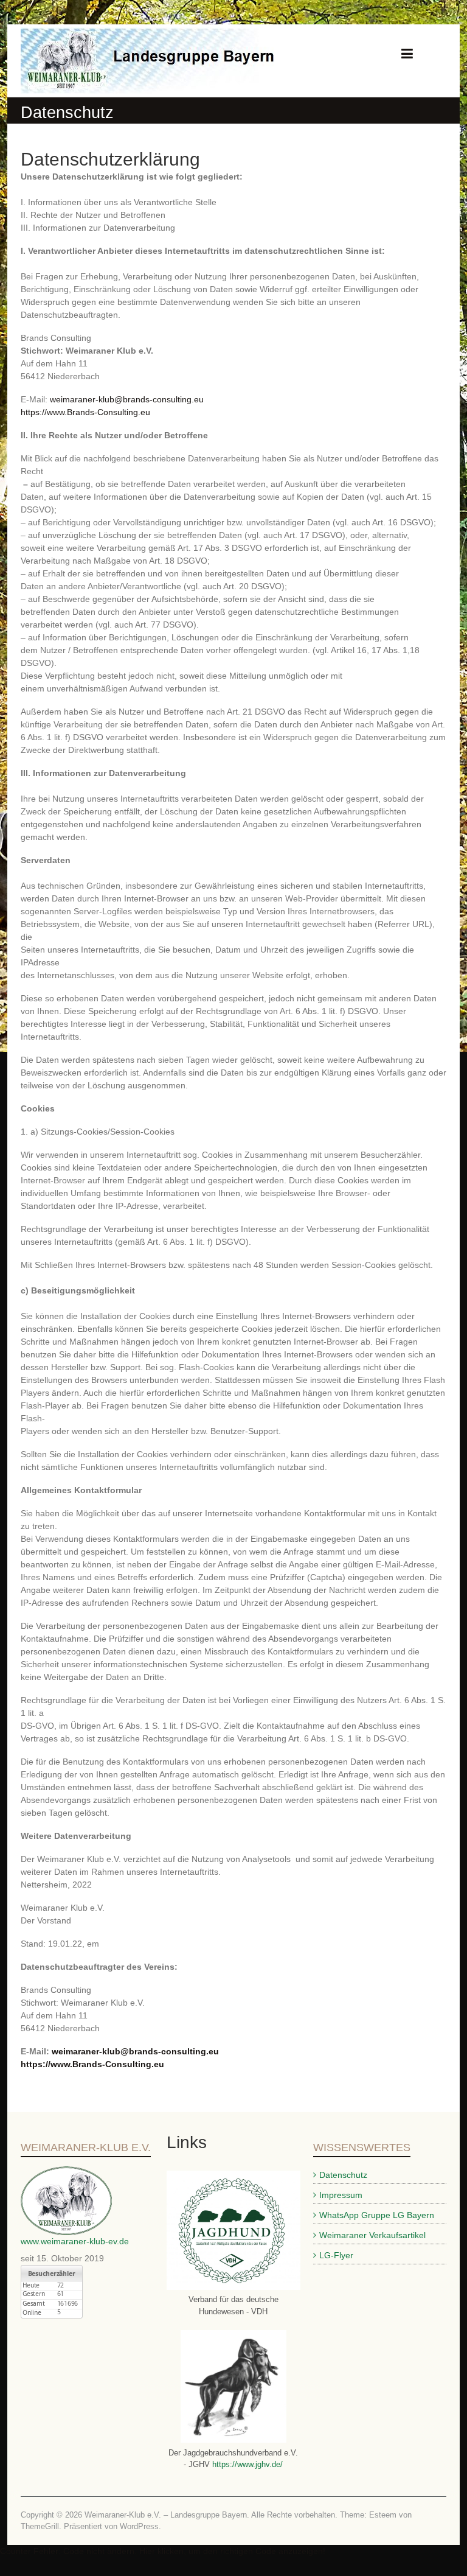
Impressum (341, 2195)
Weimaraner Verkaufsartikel (372, 2235)
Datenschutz (343, 2175)
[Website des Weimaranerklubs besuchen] (66, 2172)
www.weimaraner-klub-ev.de (75, 2241)
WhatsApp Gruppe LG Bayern (377, 2215)
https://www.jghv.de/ (246, 2464)
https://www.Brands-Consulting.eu (85, 412)
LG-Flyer (336, 2255)
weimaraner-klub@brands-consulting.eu (127, 399)
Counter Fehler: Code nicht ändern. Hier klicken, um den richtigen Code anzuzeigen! (163, 2551)
